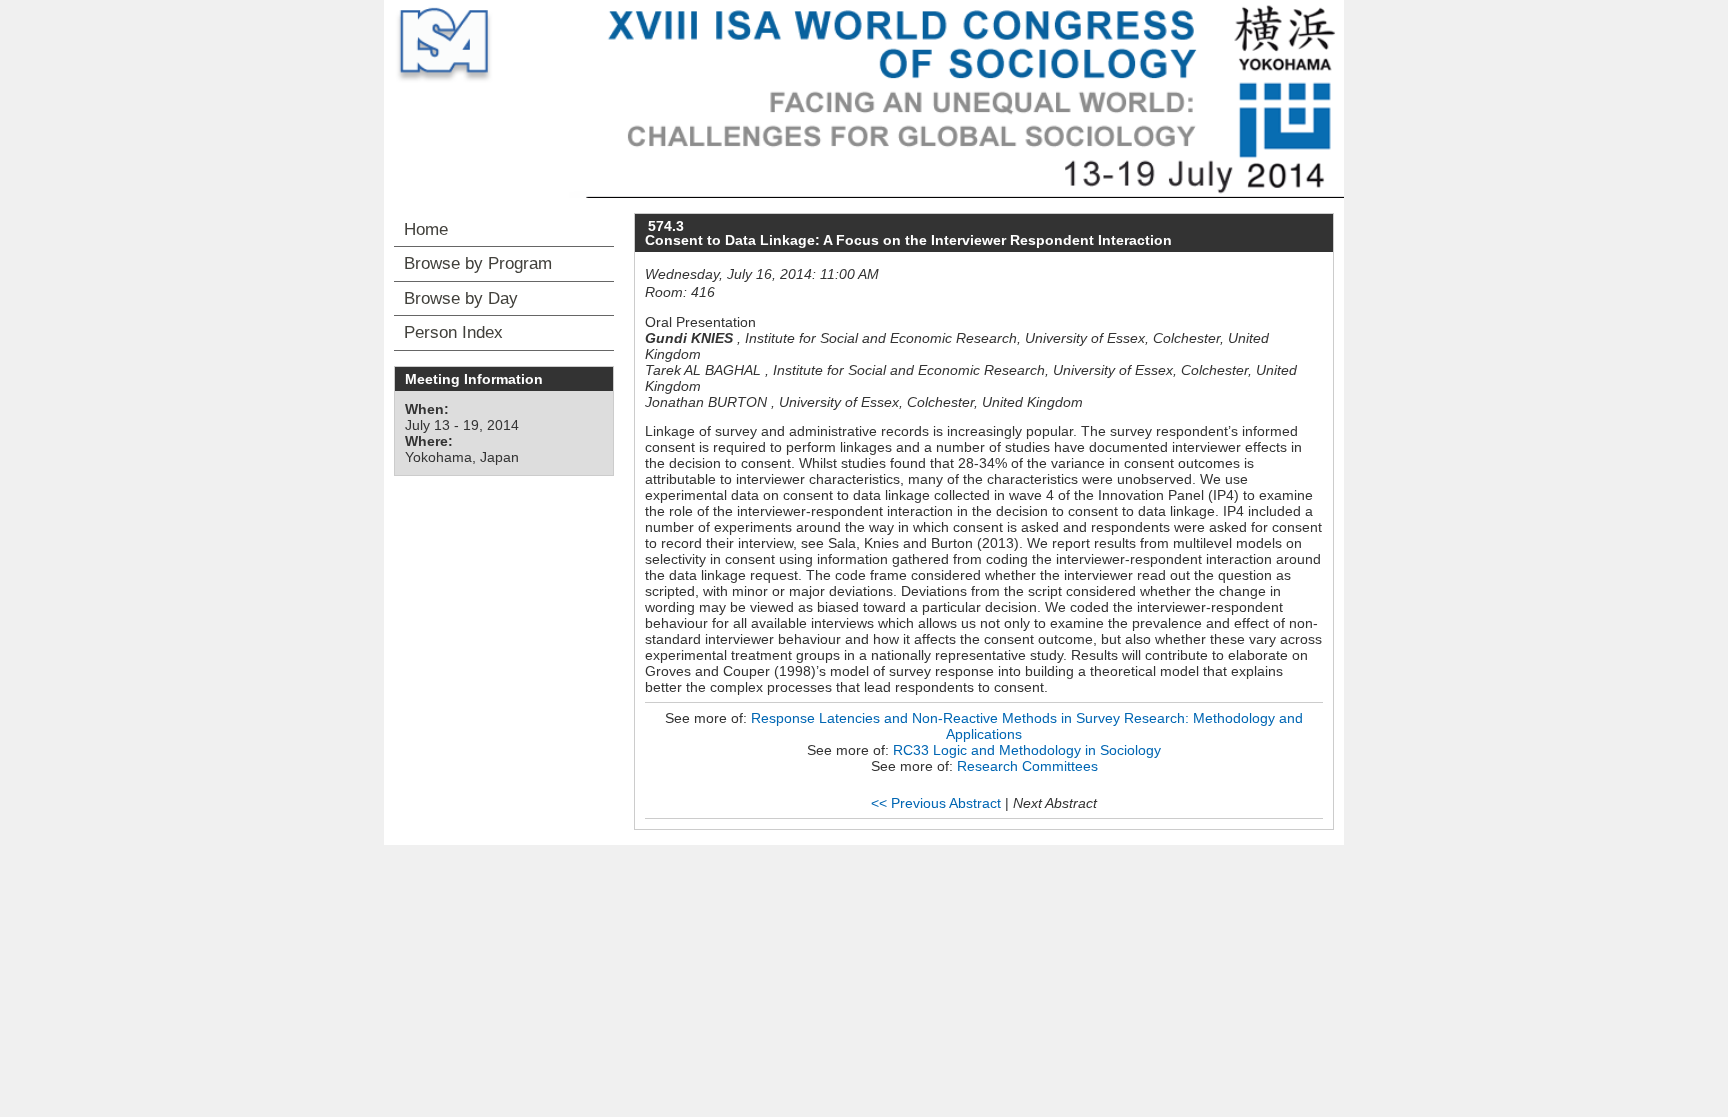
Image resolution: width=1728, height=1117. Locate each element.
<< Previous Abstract (936, 803)
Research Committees (1027, 766)
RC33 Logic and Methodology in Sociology (1027, 750)
